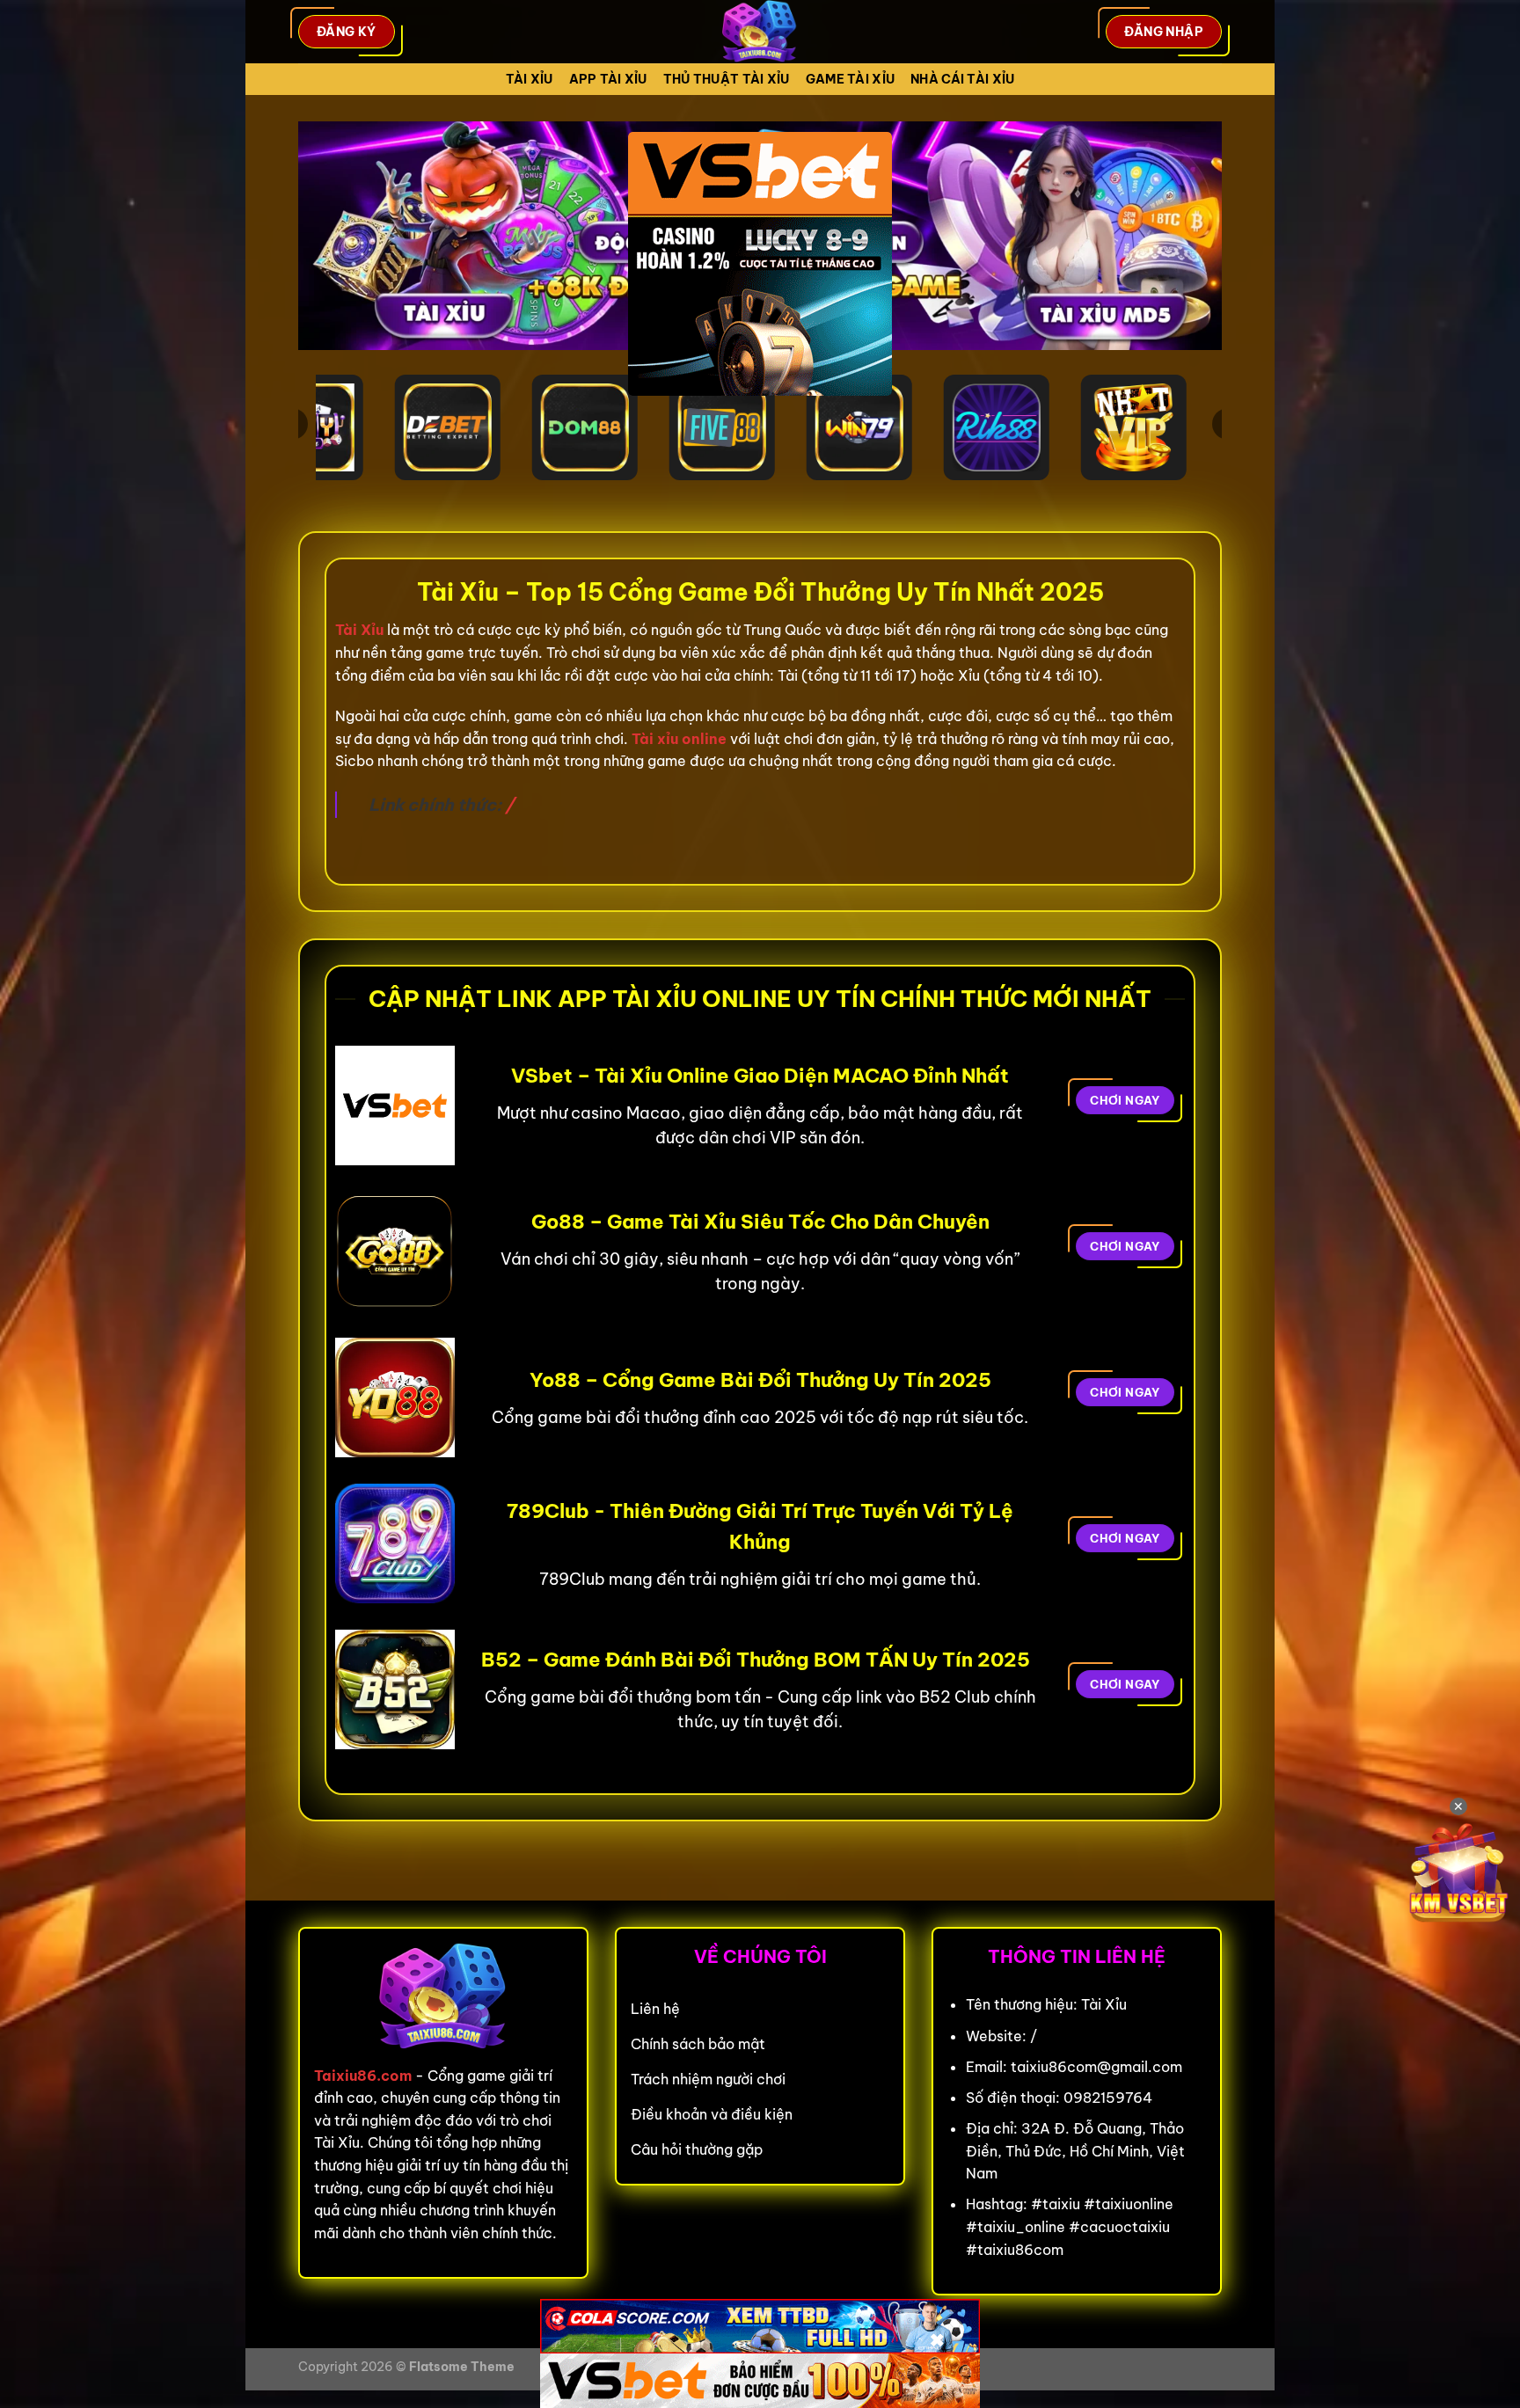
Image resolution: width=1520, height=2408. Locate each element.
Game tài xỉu (850, 79)
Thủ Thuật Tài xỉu (727, 79)
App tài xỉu (608, 79)
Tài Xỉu (530, 79)
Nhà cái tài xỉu (962, 79)
